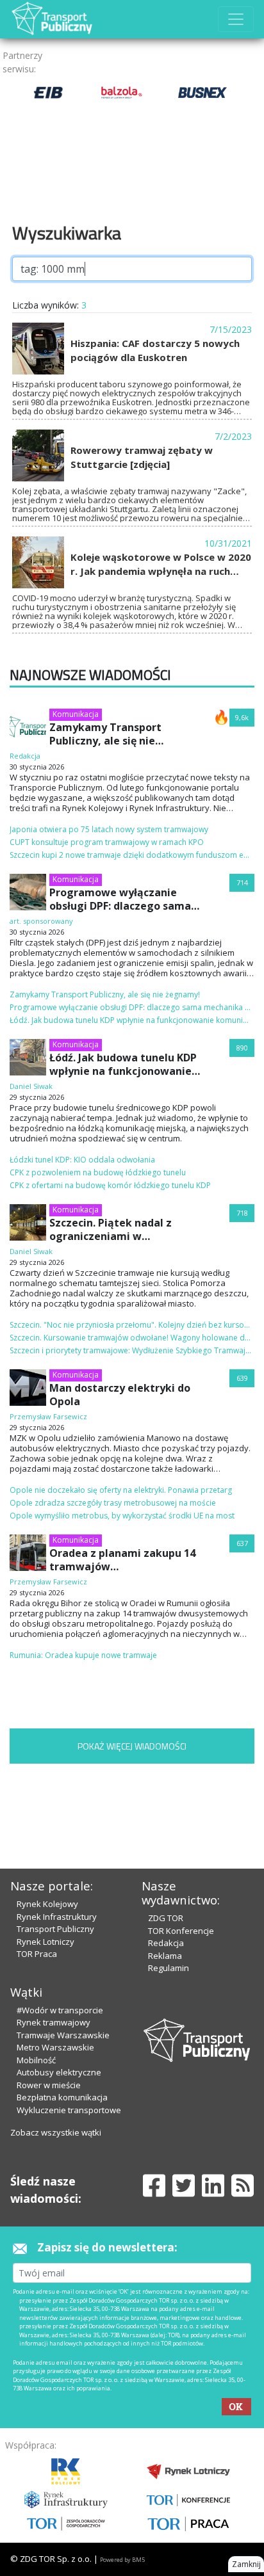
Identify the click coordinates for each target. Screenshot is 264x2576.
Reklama (165, 1956)
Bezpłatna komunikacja (62, 2097)
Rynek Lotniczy (45, 1942)
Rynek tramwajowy (54, 2022)
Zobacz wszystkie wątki (56, 2132)
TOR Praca (37, 1954)
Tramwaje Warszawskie (63, 2035)
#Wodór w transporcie (60, 2010)
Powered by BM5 (122, 2560)
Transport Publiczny (55, 1929)
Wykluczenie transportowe (69, 2110)
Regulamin (169, 1968)
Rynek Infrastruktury (57, 1917)
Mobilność (36, 2060)
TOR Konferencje (181, 1931)
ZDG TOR (166, 1918)
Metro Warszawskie (55, 2047)
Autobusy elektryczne (59, 2072)
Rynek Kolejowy (47, 1904)
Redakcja (166, 1943)
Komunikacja (76, 714)
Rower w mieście (49, 2085)
